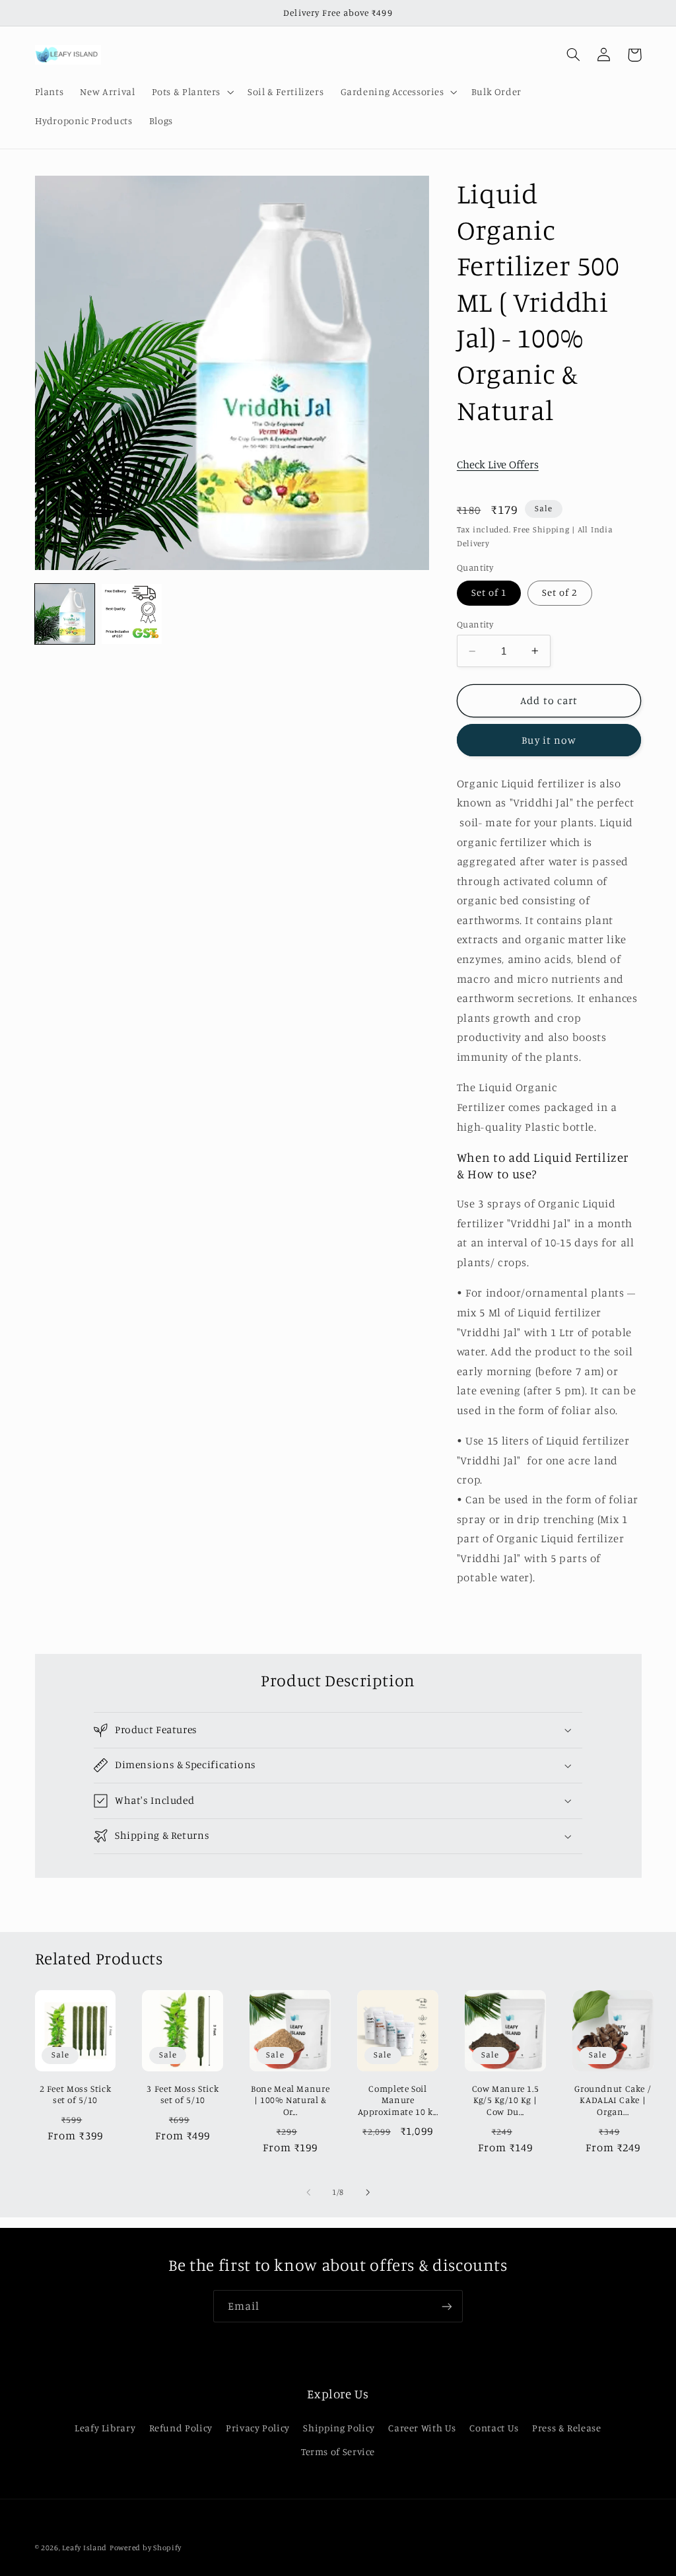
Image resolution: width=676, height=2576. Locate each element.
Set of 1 (489, 592)
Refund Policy (181, 2428)
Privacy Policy (258, 2428)
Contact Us (494, 2428)
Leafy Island (84, 2548)
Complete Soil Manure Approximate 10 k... (398, 2100)
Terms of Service (338, 2451)
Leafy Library (105, 2428)
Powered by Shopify (146, 2548)
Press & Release (566, 2428)
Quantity (475, 624)
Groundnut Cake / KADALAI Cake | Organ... (613, 2100)
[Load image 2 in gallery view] (132, 614)
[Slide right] (368, 2192)
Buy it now (549, 740)
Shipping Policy (339, 2428)
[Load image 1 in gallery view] (65, 614)
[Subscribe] (447, 2306)
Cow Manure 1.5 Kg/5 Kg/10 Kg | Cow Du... (506, 2100)
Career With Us (422, 2428)
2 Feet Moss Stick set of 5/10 (76, 2094)
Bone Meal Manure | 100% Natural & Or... (290, 2100)
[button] (191, 92)
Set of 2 (559, 592)
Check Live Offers (498, 464)
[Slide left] (308, 2192)
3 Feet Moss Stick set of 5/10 (183, 2094)
